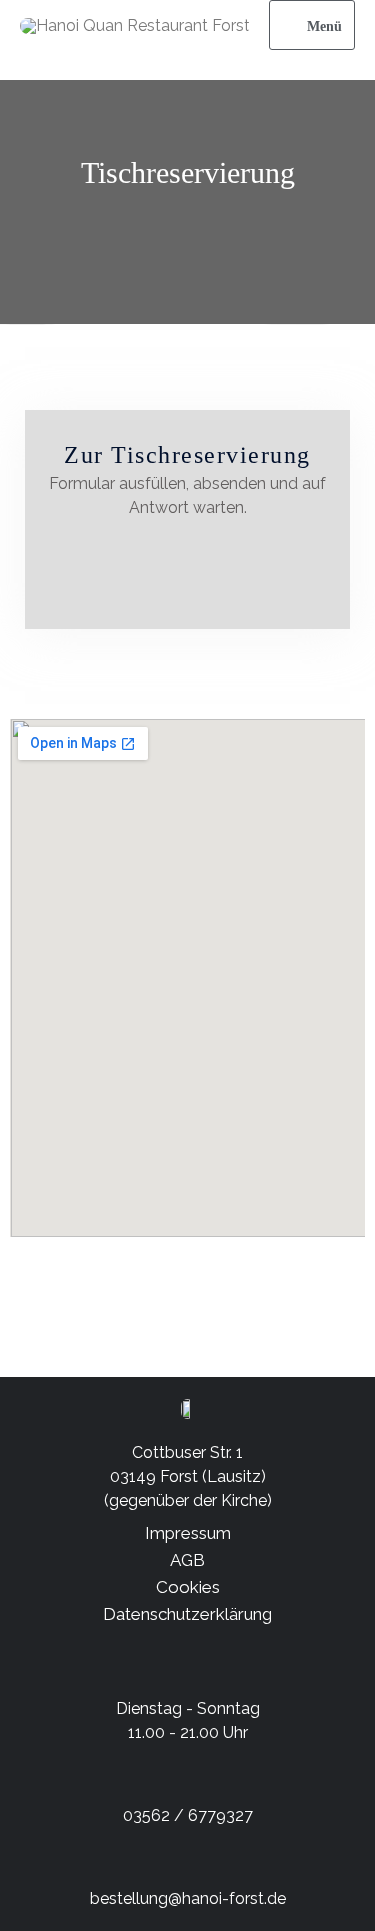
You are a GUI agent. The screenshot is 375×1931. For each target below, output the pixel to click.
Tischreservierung (188, 172)
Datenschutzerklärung (187, 1614)
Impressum (188, 1533)
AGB (187, 1560)
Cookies (188, 1587)
